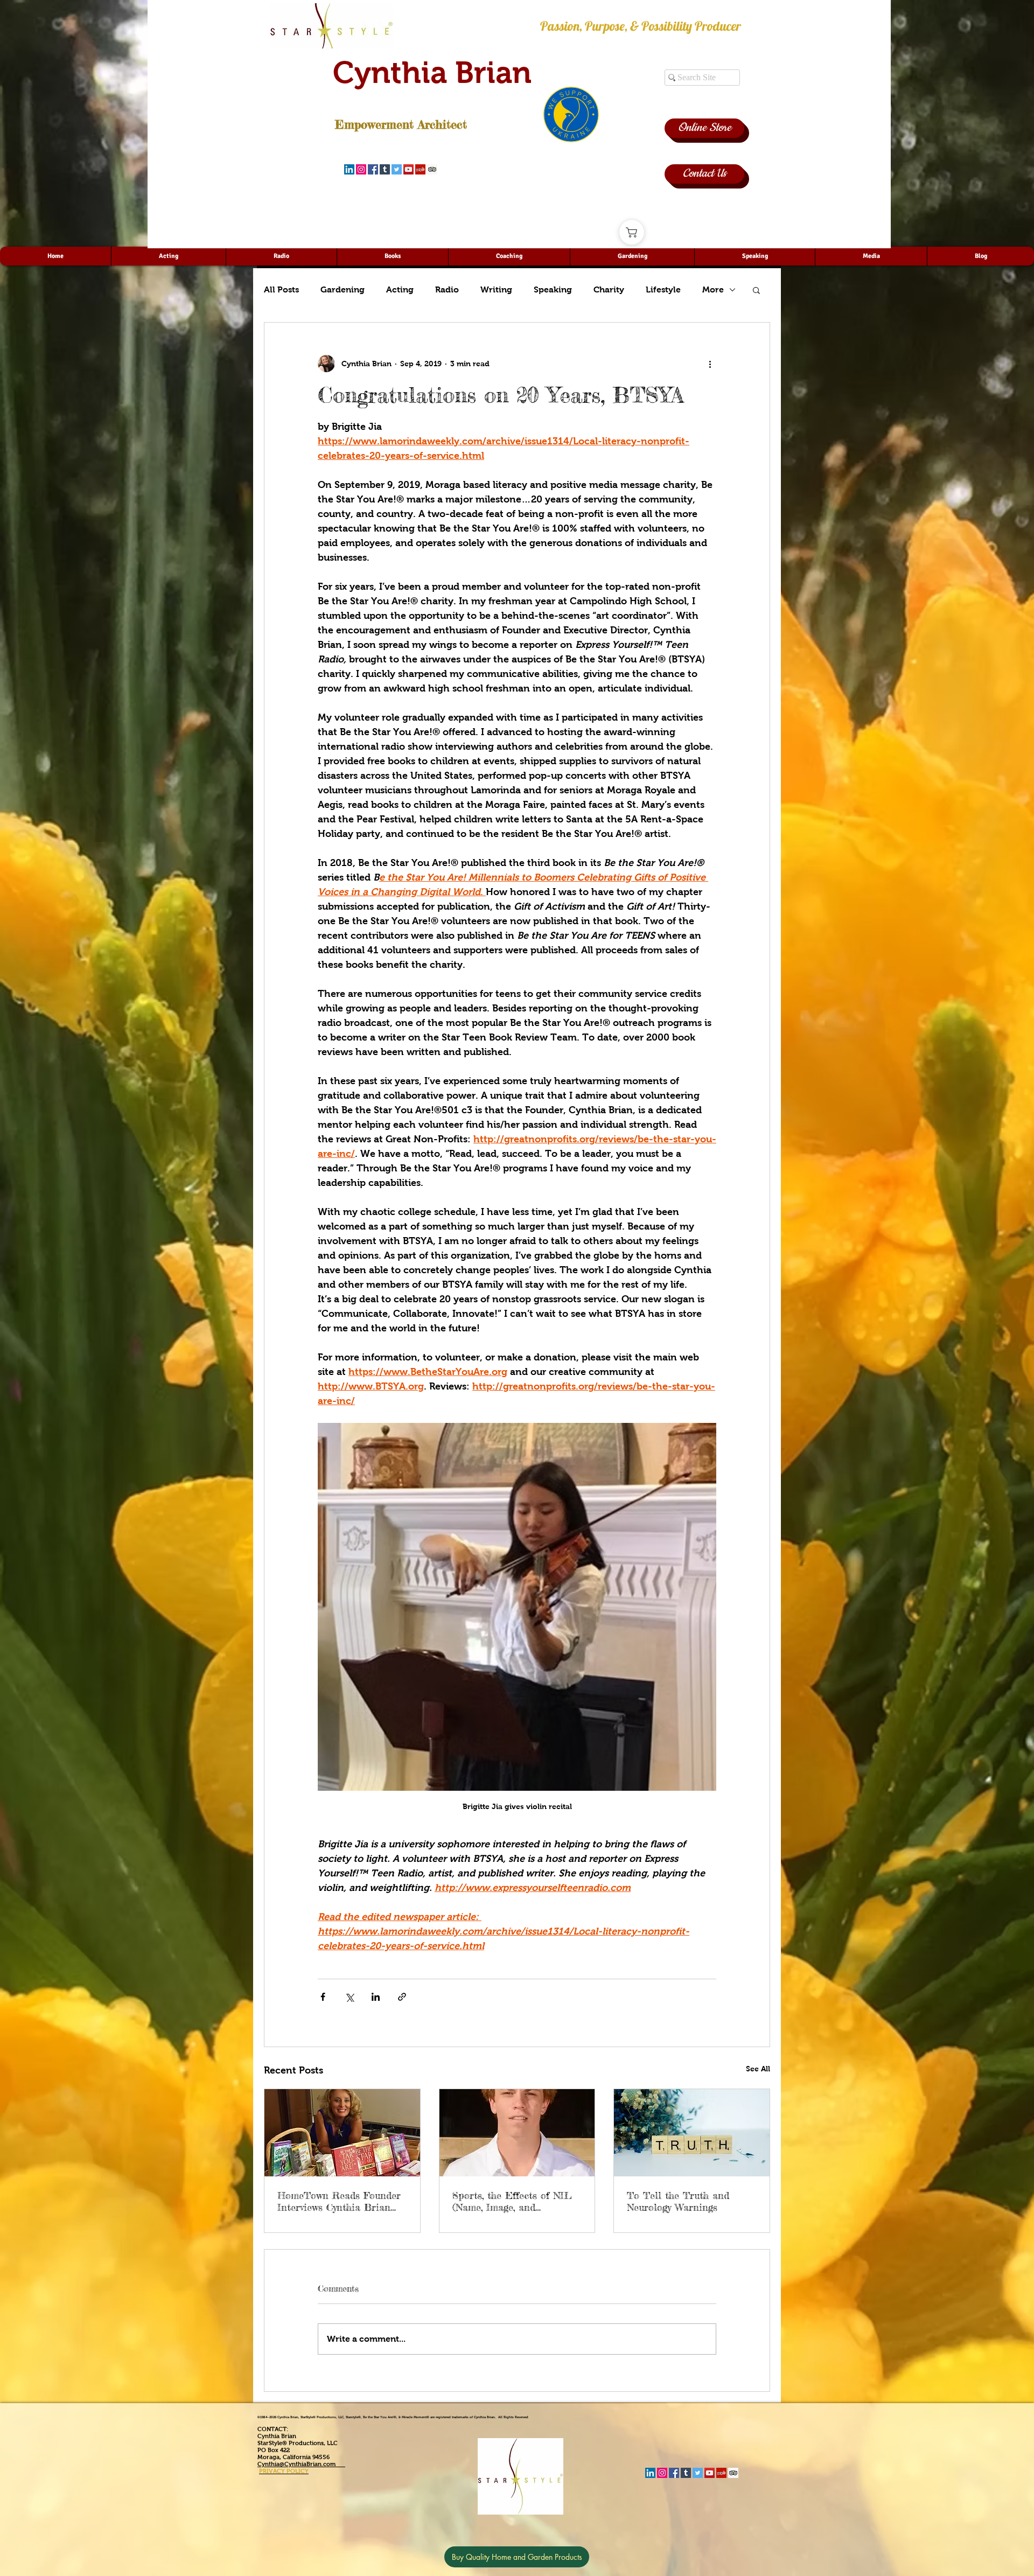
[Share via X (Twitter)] (349, 1997)
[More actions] (710, 364)
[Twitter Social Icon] (397, 169)
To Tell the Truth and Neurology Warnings (678, 2201)
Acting (400, 289)
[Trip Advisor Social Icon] (432, 169)
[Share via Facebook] (323, 1997)
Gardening (343, 289)
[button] (756, 290)
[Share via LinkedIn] (376, 1997)
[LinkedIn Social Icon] (349, 169)
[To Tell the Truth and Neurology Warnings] (692, 2133)
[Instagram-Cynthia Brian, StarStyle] (361, 169)
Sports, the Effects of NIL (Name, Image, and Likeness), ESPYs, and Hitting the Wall (512, 2201)
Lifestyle (663, 289)
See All (758, 2069)
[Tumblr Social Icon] (385, 169)
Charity (609, 289)
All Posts (281, 289)
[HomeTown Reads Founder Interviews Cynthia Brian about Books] (342, 2133)
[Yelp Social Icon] (420, 169)
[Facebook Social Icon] (373, 169)
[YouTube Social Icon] (408, 169)
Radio (447, 289)
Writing (496, 289)
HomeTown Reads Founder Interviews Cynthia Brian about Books (339, 2201)
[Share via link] (402, 1997)
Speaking (553, 289)
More (713, 289)
